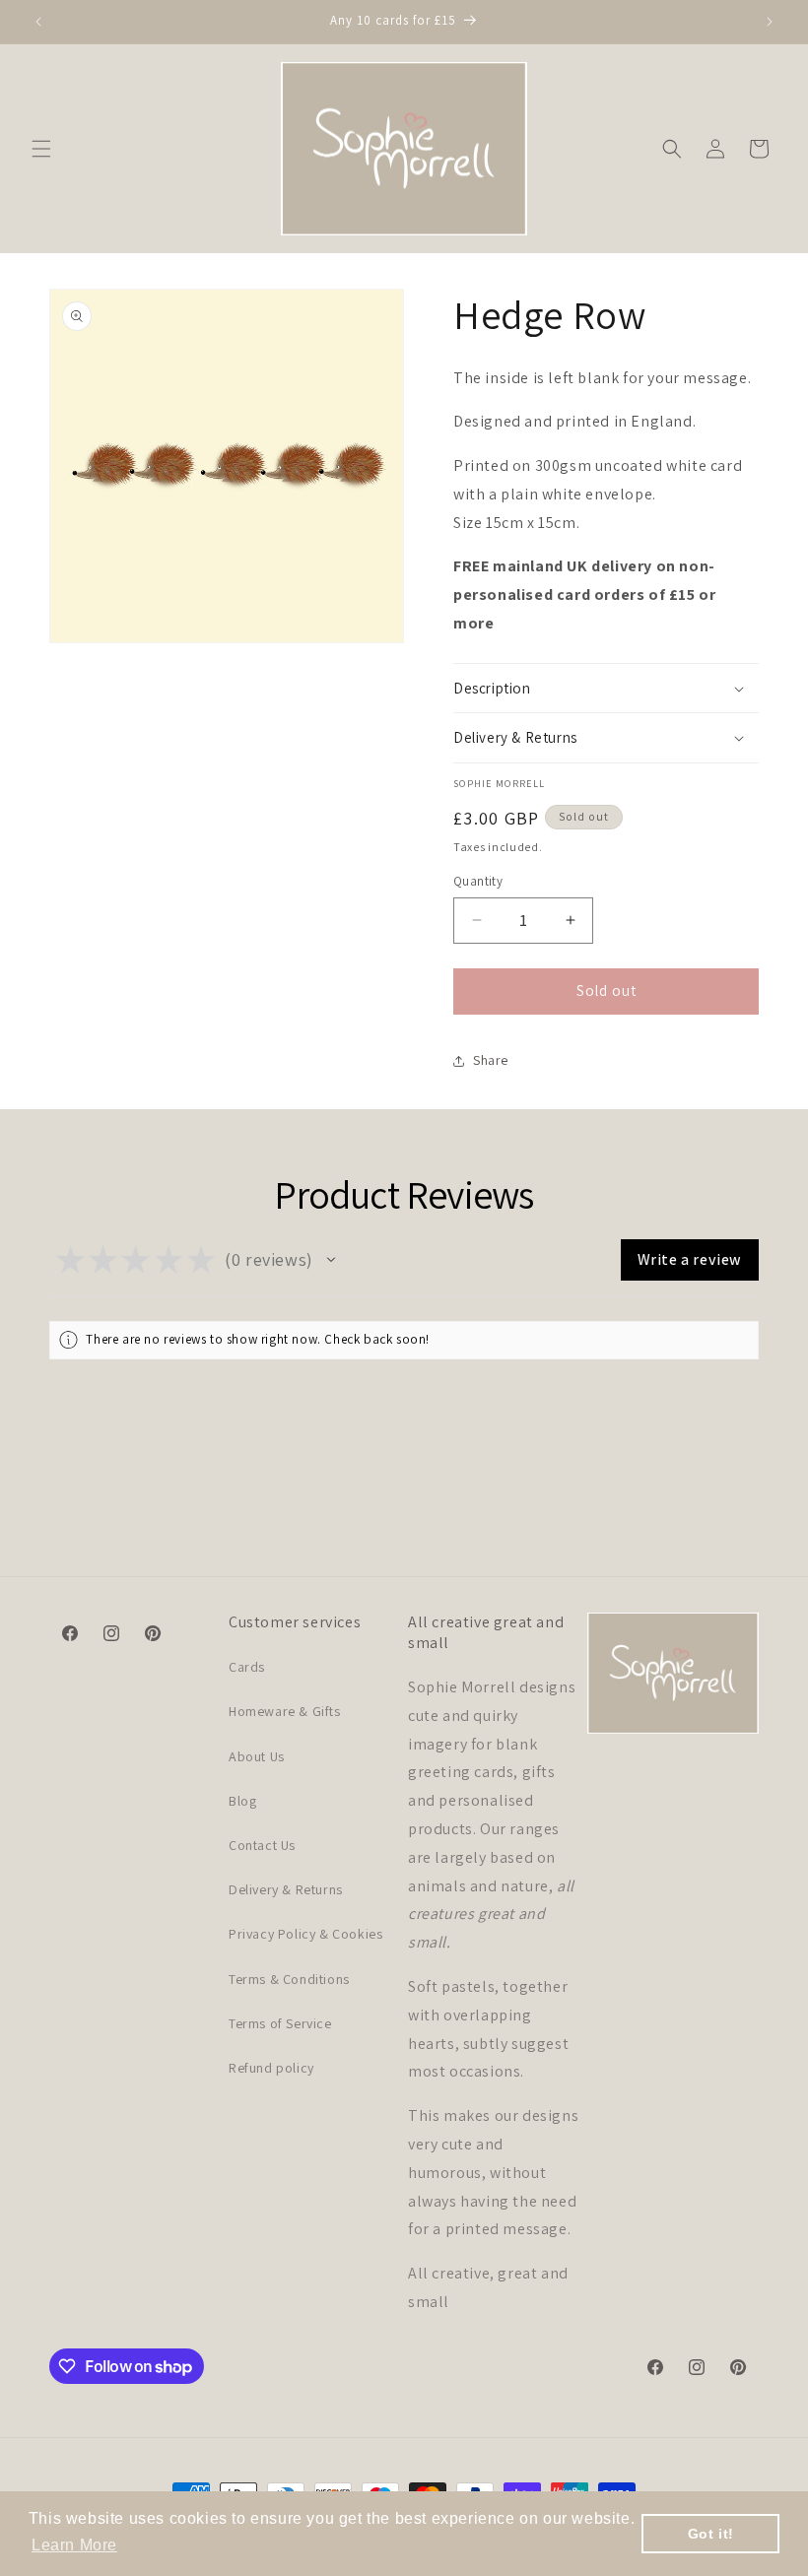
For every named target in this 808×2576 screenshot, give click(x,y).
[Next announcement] (770, 22)
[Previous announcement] (38, 22)
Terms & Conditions (289, 1979)
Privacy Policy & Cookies (305, 1934)
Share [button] (491, 1060)
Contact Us (262, 1845)
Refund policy (271, 2068)
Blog (242, 1801)
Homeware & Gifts (285, 1711)
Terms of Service (280, 2023)
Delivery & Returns (286, 1889)
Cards (247, 1667)
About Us (257, 1756)
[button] (41, 149)
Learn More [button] (74, 2545)
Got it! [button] (711, 2534)
